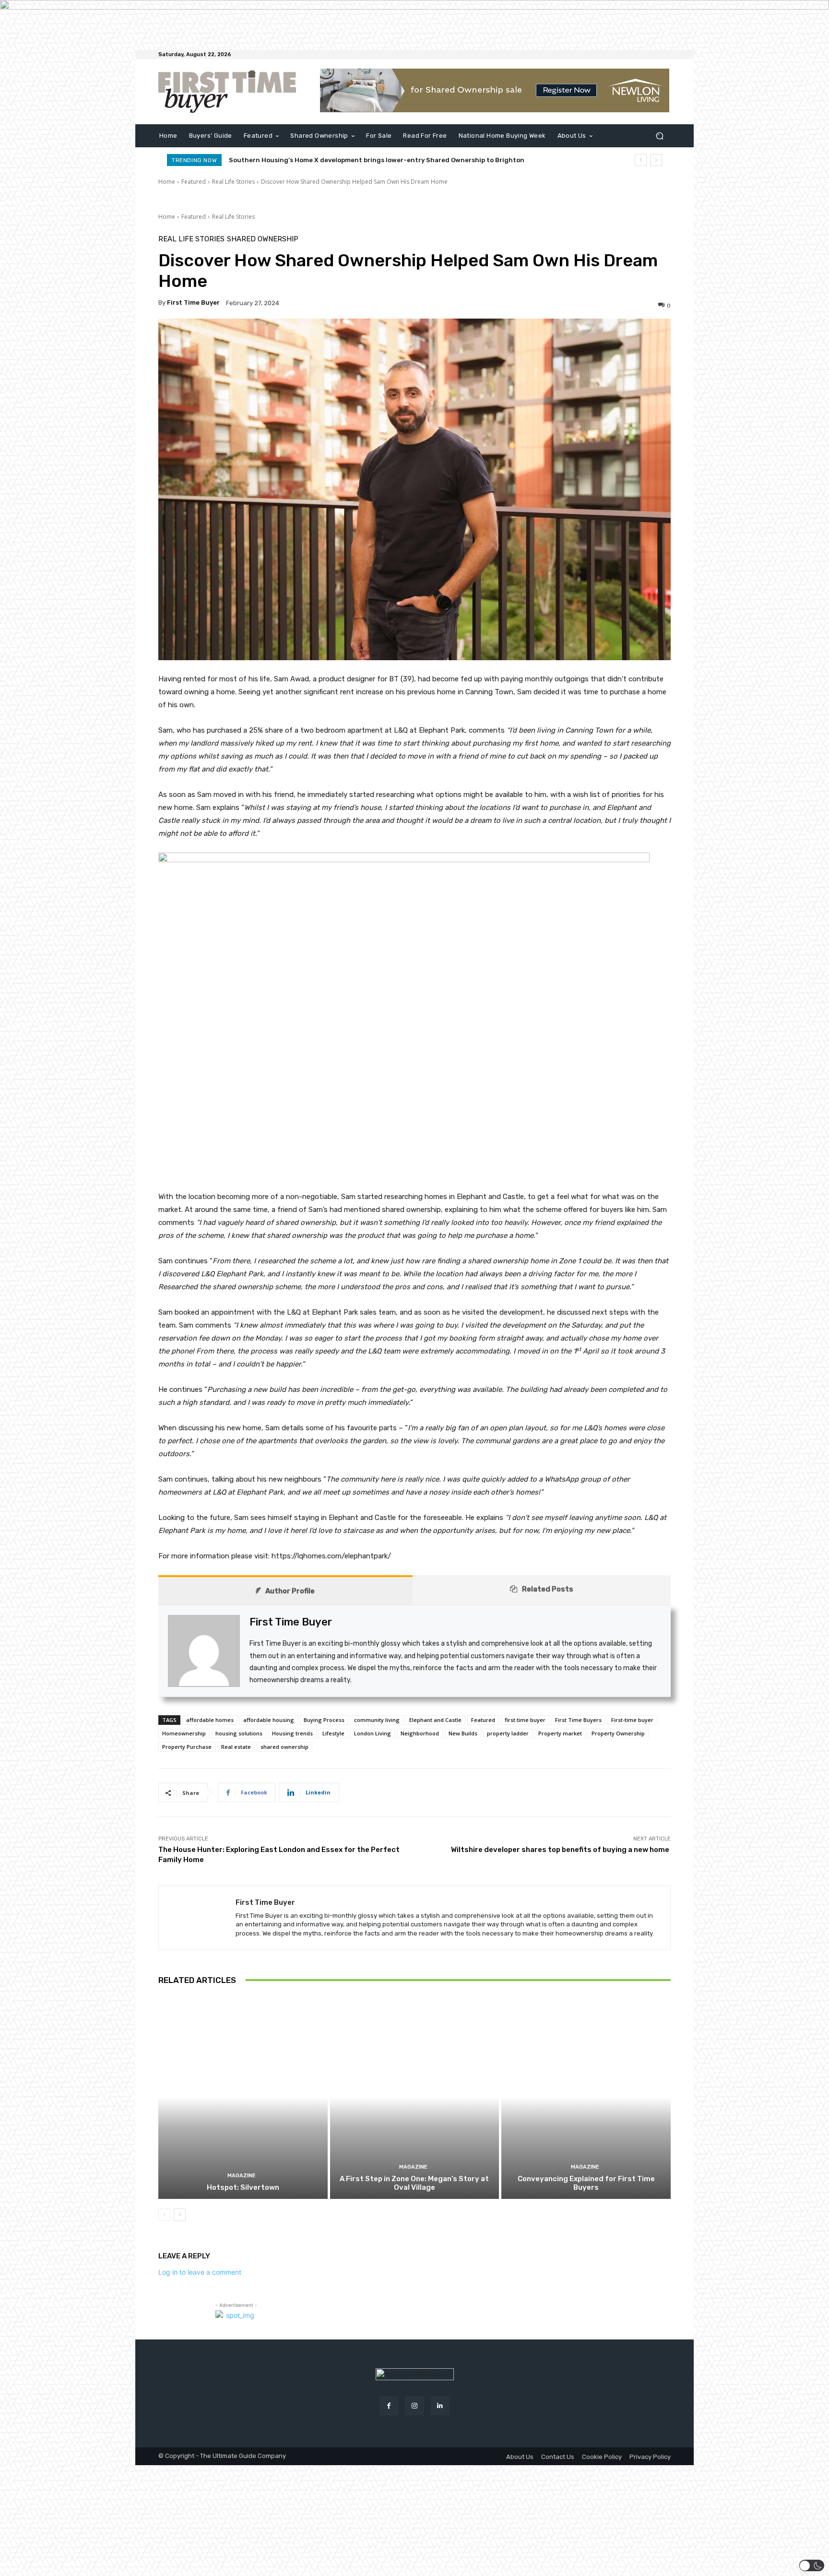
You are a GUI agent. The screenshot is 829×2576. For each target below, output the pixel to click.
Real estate (236, 1747)
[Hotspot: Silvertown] (243, 2097)
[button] (659, 136)
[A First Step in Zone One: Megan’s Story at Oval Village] (415, 2097)
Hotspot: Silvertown (243, 2187)
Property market (560, 1733)
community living (377, 1720)
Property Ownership (618, 1733)
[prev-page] (164, 2215)
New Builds (463, 1733)
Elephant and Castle (435, 1720)
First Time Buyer (193, 303)
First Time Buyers (578, 1720)
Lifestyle (333, 1733)
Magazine (242, 2176)
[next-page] (180, 2215)
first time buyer (525, 1720)
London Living (373, 1733)
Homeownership (184, 1733)
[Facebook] (389, 2406)
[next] (656, 160)
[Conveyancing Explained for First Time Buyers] (586, 2097)
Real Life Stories (233, 182)
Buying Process (324, 1720)
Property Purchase (187, 1747)
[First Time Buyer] (197, 1918)
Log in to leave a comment (200, 2272)
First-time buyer (632, 1720)
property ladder (508, 1733)
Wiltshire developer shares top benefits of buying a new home (561, 1850)
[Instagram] (414, 2406)
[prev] (641, 160)
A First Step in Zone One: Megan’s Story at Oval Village (414, 2183)
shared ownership (284, 1747)
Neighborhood (420, 1733)
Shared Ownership (263, 239)
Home (167, 182)
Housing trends (292, 1733)
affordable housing (269, 1720)
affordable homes (210, 1720)
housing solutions (239, 1733)
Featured (194, 182)
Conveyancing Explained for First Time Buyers (586, 2183)
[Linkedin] (440, 2406)
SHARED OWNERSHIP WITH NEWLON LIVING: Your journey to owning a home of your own (366, 160)
